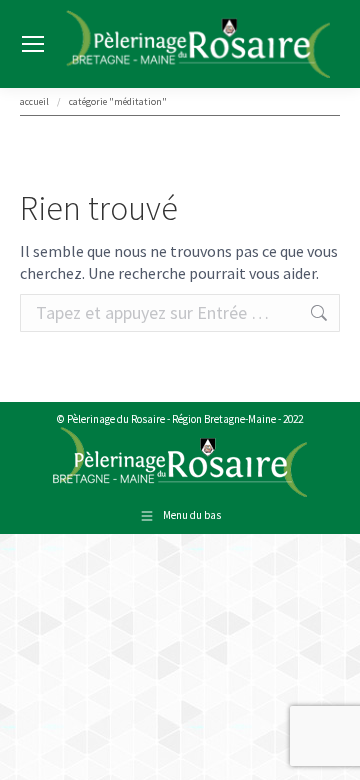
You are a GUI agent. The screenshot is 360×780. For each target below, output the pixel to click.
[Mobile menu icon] (33, 44)
